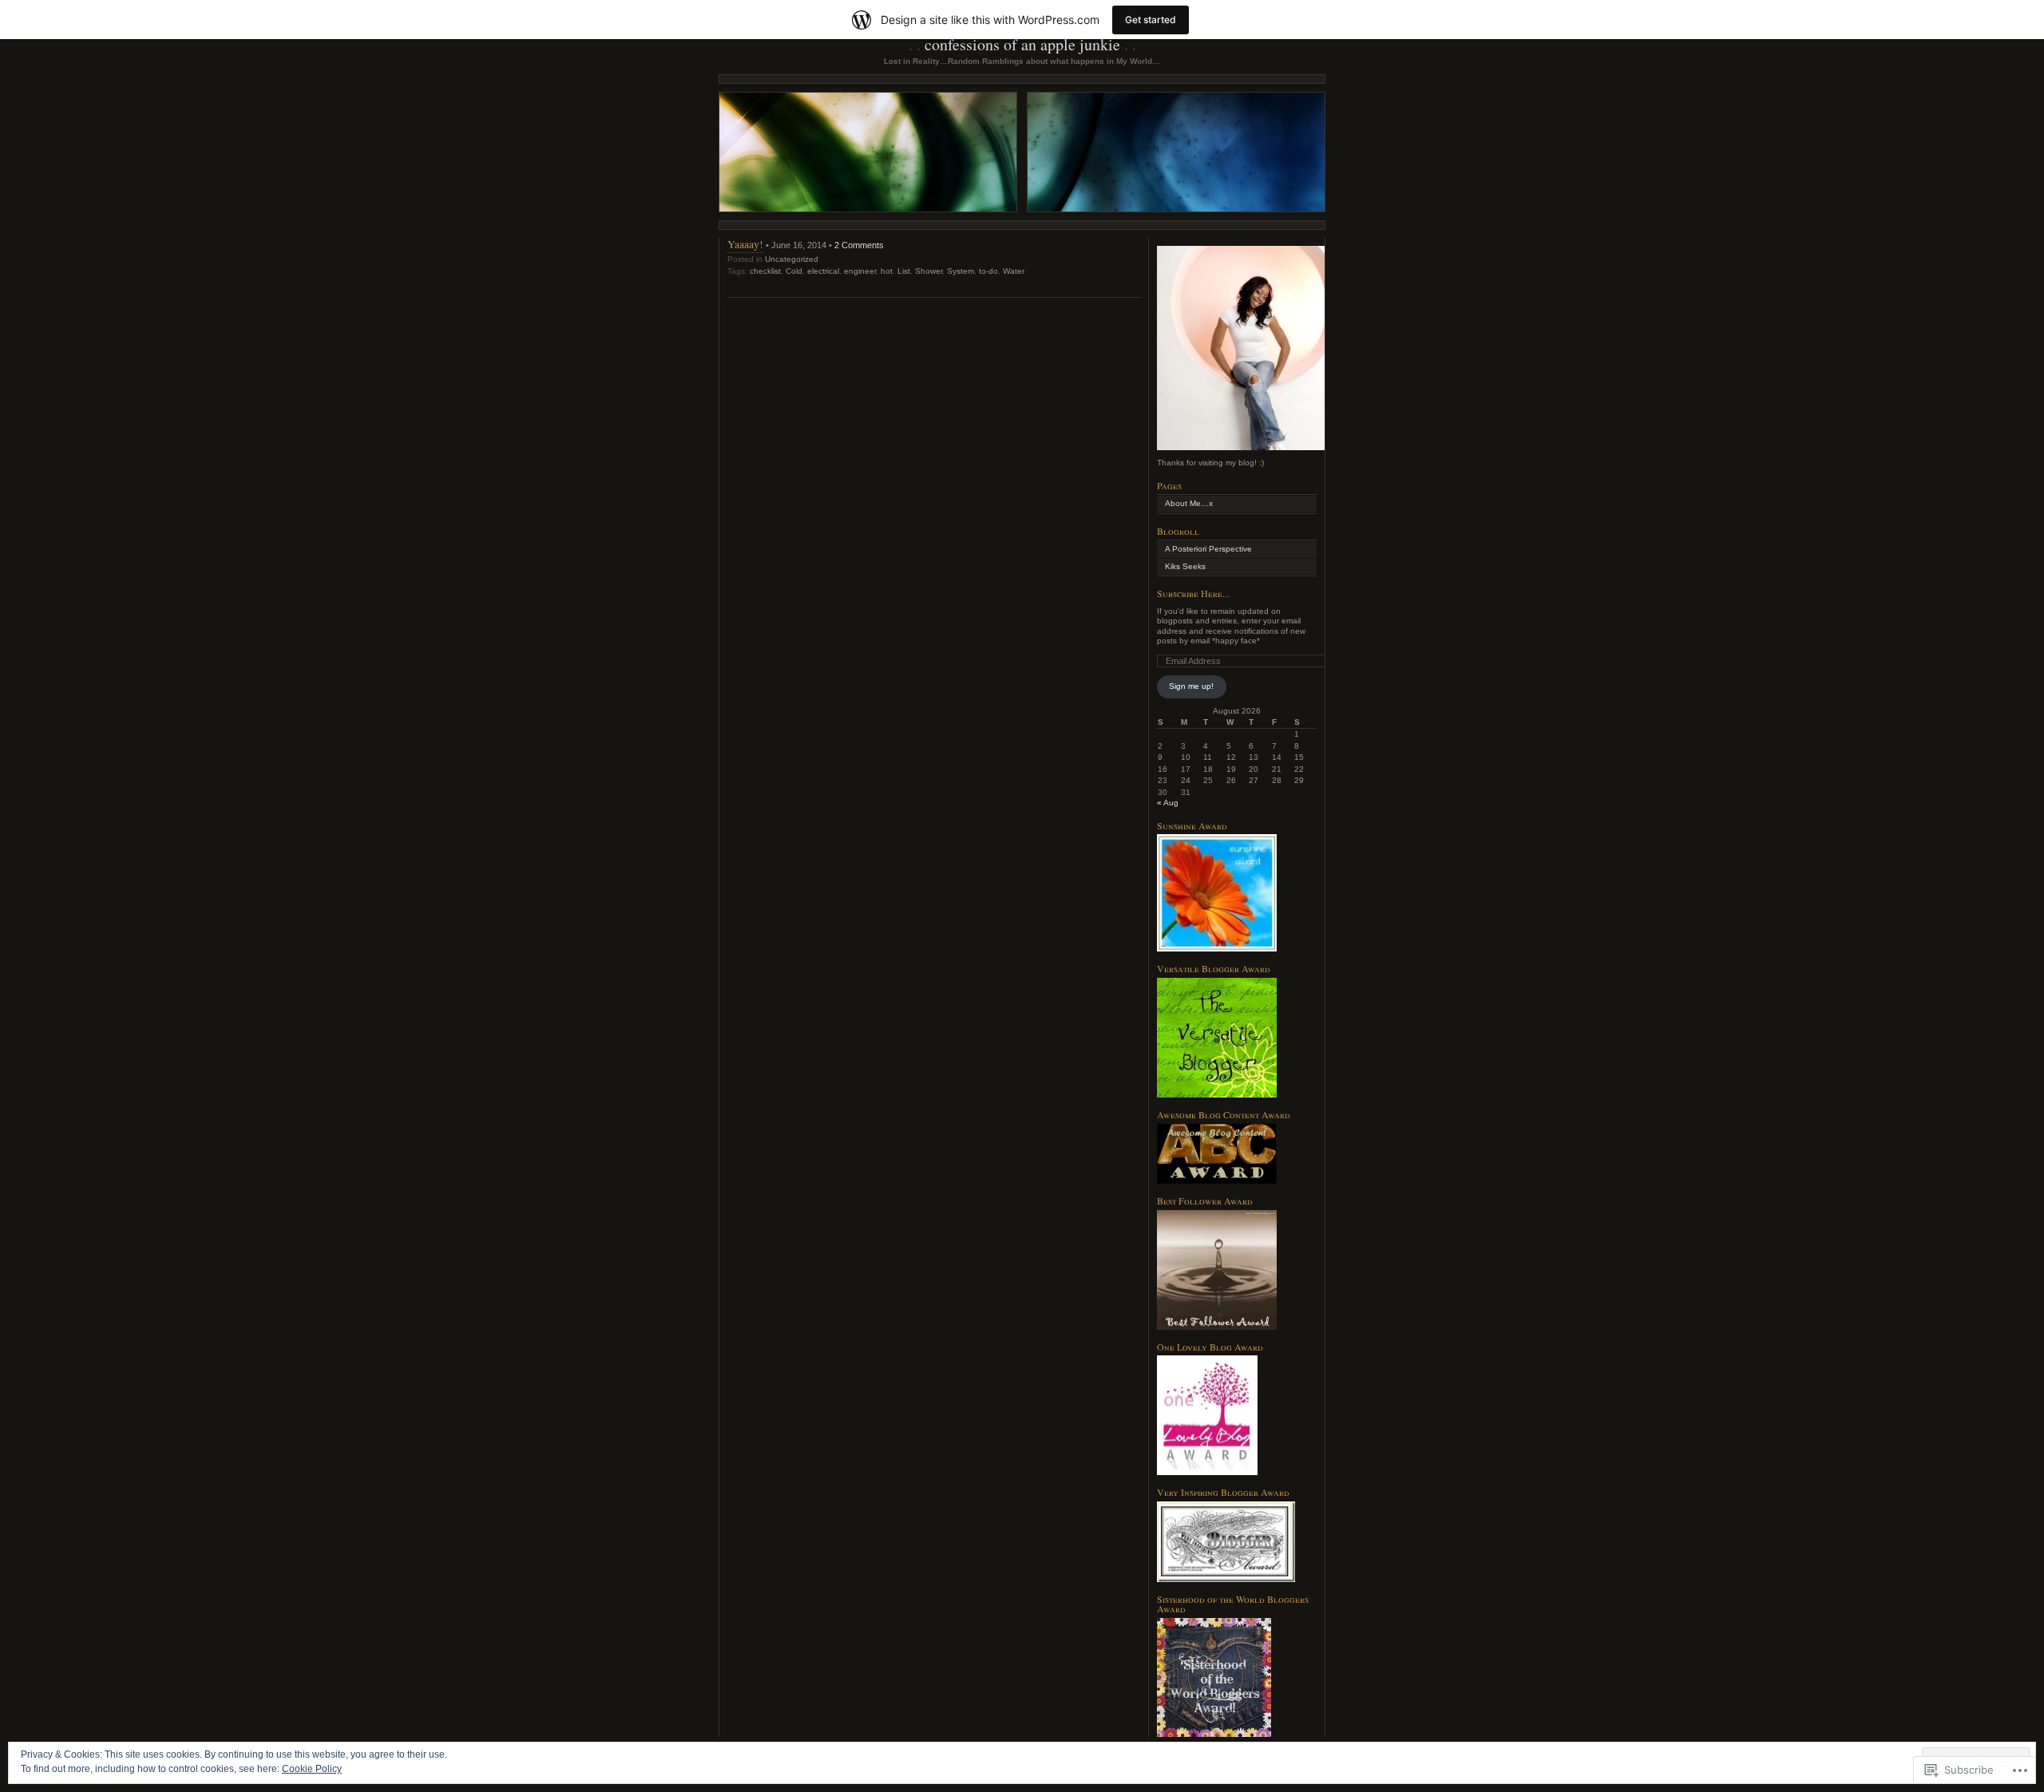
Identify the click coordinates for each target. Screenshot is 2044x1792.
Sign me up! (1191, 686)
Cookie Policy (312, 1769)
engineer (860, 271)
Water (1014, 271)
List (904, 271)
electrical (823, 271)
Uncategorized (792, 259)
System (961, 271)
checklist (765, 271)
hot (887, 271)
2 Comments (859, 245)
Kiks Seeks (1185, 566)
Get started (1151, 20)
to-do (988, 271)
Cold (794, 271)
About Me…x (1189, 503)
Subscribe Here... (1193, 593)
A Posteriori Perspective (1208, 549)
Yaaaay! (745, 244)
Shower (929, 271)
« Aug (1168, 803)
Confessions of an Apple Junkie (1022, 44)
